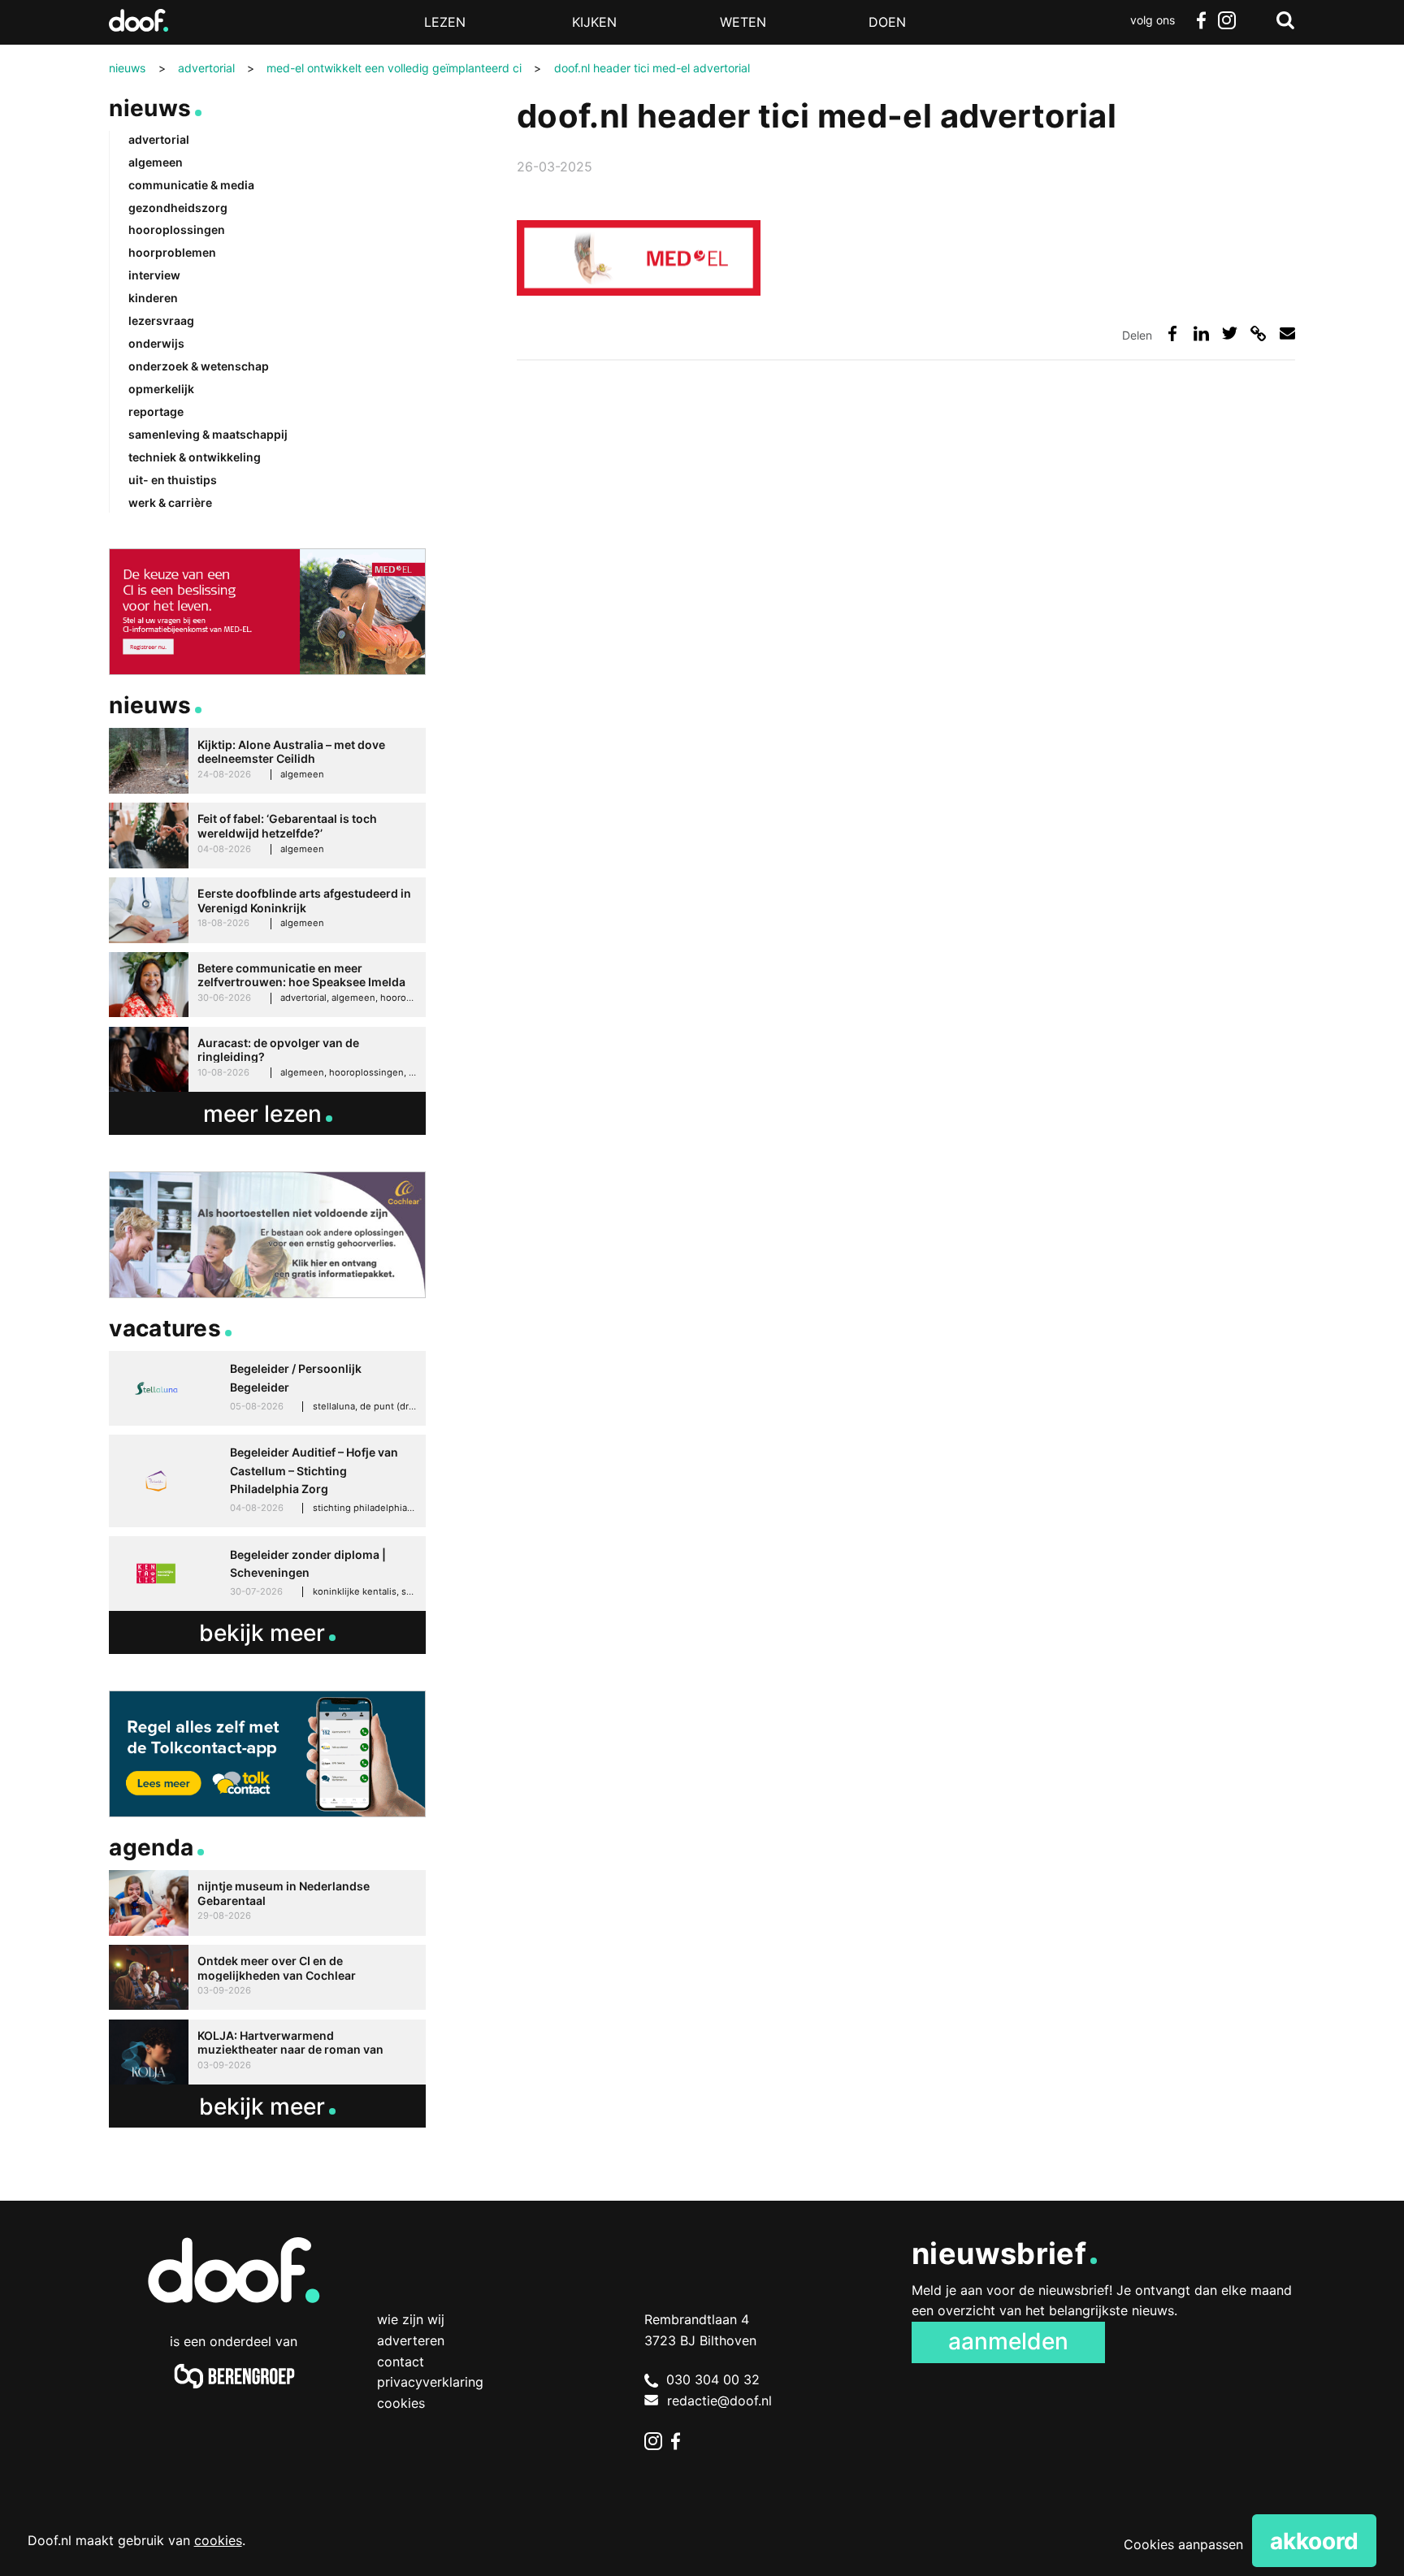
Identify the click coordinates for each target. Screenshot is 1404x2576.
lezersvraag (161, 320)
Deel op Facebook (1173, 333)
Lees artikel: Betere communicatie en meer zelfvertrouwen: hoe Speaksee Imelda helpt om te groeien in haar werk (267, 985)
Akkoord (1314, 2541)
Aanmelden (1008, 2341)
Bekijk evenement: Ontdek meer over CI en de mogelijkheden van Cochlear (267, 1978)
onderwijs (156, 343)
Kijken (594, 22)
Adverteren (411, 2340)
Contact (401, 2362)
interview (154, 275)
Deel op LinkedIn (1201, 333)
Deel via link (1258, 333)
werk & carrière (170, 502)
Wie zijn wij (411, 2319)
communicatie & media (191, 185)
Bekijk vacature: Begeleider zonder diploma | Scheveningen (267, 1574)
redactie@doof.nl (719, 2401)
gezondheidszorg (178, 208)
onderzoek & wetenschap (199, 366)
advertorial (159, 139)
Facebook (1201, 20)
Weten (743, 22)
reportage (156, 411)
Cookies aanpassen (1183, 2544)
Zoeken (1285, 20)
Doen (887, 22)
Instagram (1227, 20)
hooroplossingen (177, 229)
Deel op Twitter (1230, 333)
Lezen (445, 22)
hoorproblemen (172, 252)
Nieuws (150, 108)
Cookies (401, 2403)
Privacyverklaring (430, 2382)
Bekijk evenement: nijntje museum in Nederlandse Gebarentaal (267, 1903)
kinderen (153, 298)
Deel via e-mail (1287, 333)
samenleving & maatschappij (208, 434)
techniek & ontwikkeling (195, 457)
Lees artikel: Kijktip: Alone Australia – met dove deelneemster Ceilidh (267, 761)
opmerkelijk (161, 389)
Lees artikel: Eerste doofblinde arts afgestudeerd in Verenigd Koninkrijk (267, 910)
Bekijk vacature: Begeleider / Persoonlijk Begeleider (267, 1388)
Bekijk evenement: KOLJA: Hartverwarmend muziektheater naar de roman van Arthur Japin (267, 2052)
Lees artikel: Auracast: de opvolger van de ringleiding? (267, 1060)
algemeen (156, 162)
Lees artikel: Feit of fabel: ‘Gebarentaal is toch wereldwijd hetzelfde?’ (267, 836)
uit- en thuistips (173, 480)
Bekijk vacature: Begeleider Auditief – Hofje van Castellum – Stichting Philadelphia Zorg (267, 1481)
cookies (218, 2540)
